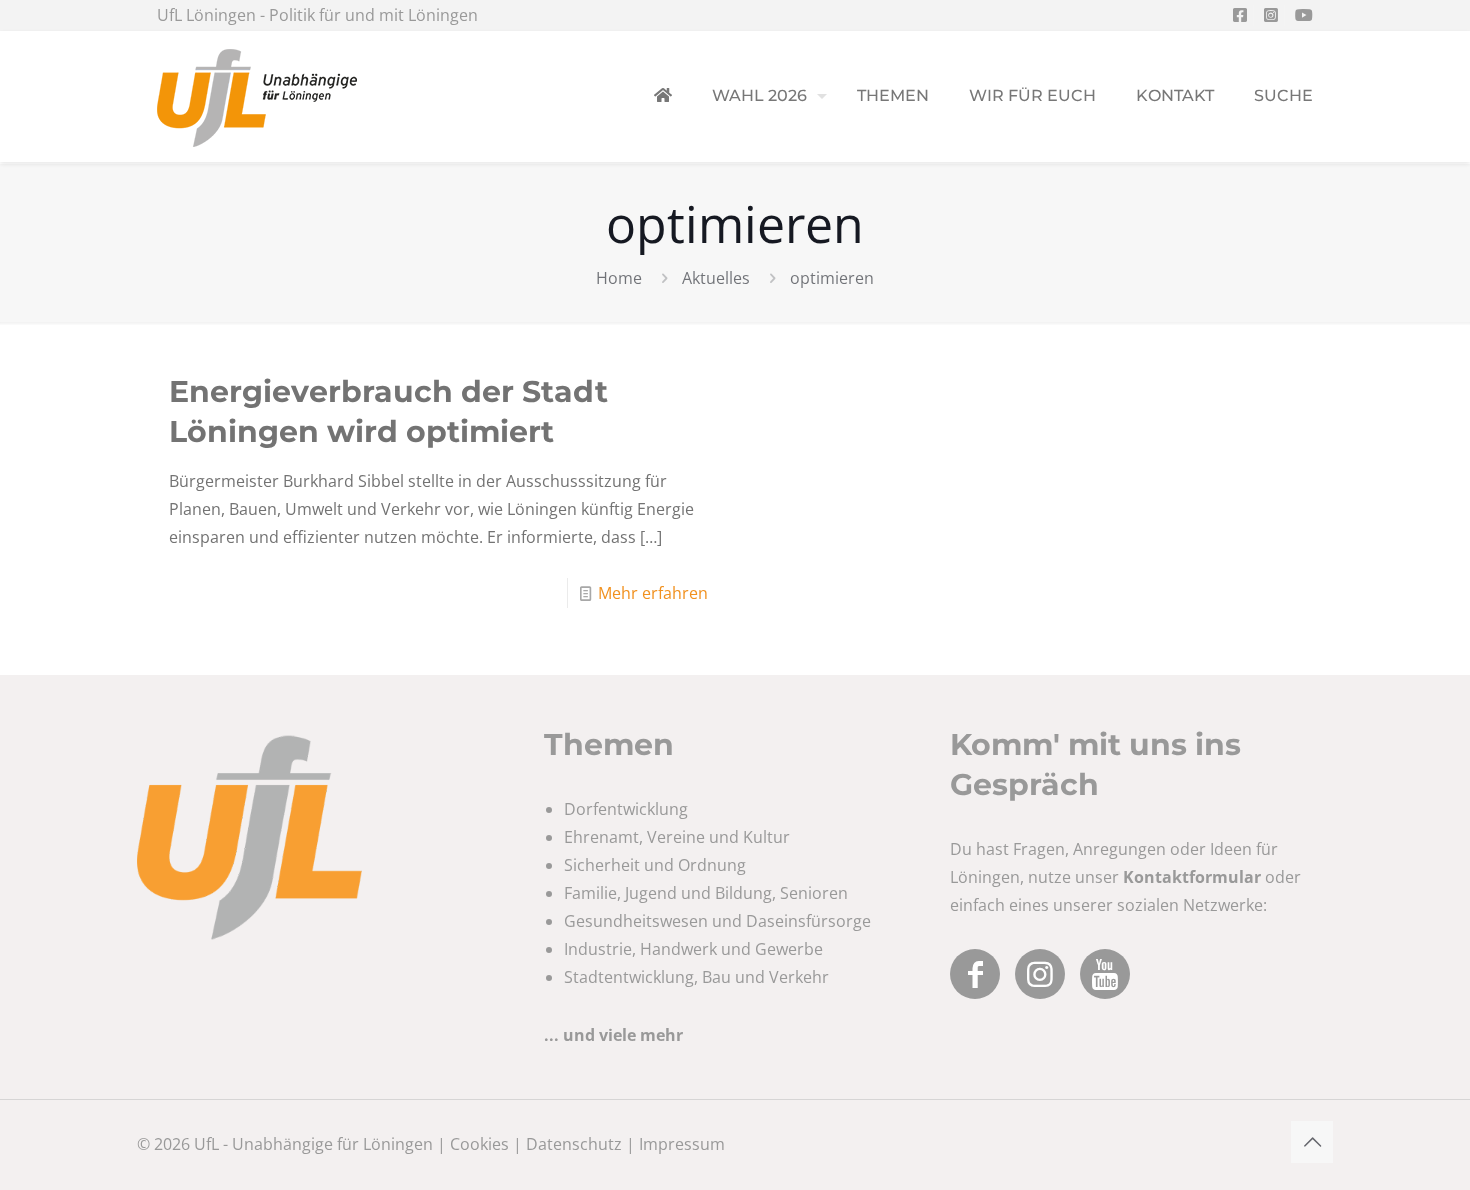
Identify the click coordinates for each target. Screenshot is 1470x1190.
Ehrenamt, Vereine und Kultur (677, 837)
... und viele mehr (613, 1035)
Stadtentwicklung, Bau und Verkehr (696, 977)
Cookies (479, 1144)
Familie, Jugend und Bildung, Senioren (706, 893)
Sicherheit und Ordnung (655, 865)
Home (619, 278)
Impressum (682, 1144)
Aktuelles (716, 278)
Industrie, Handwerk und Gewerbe (693, 949)
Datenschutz (574, 1144)
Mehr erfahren (653, 593)
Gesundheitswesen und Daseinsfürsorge (717, 921)
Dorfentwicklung (626, 809)
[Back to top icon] (1312, 1142)
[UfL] (257, 96)
